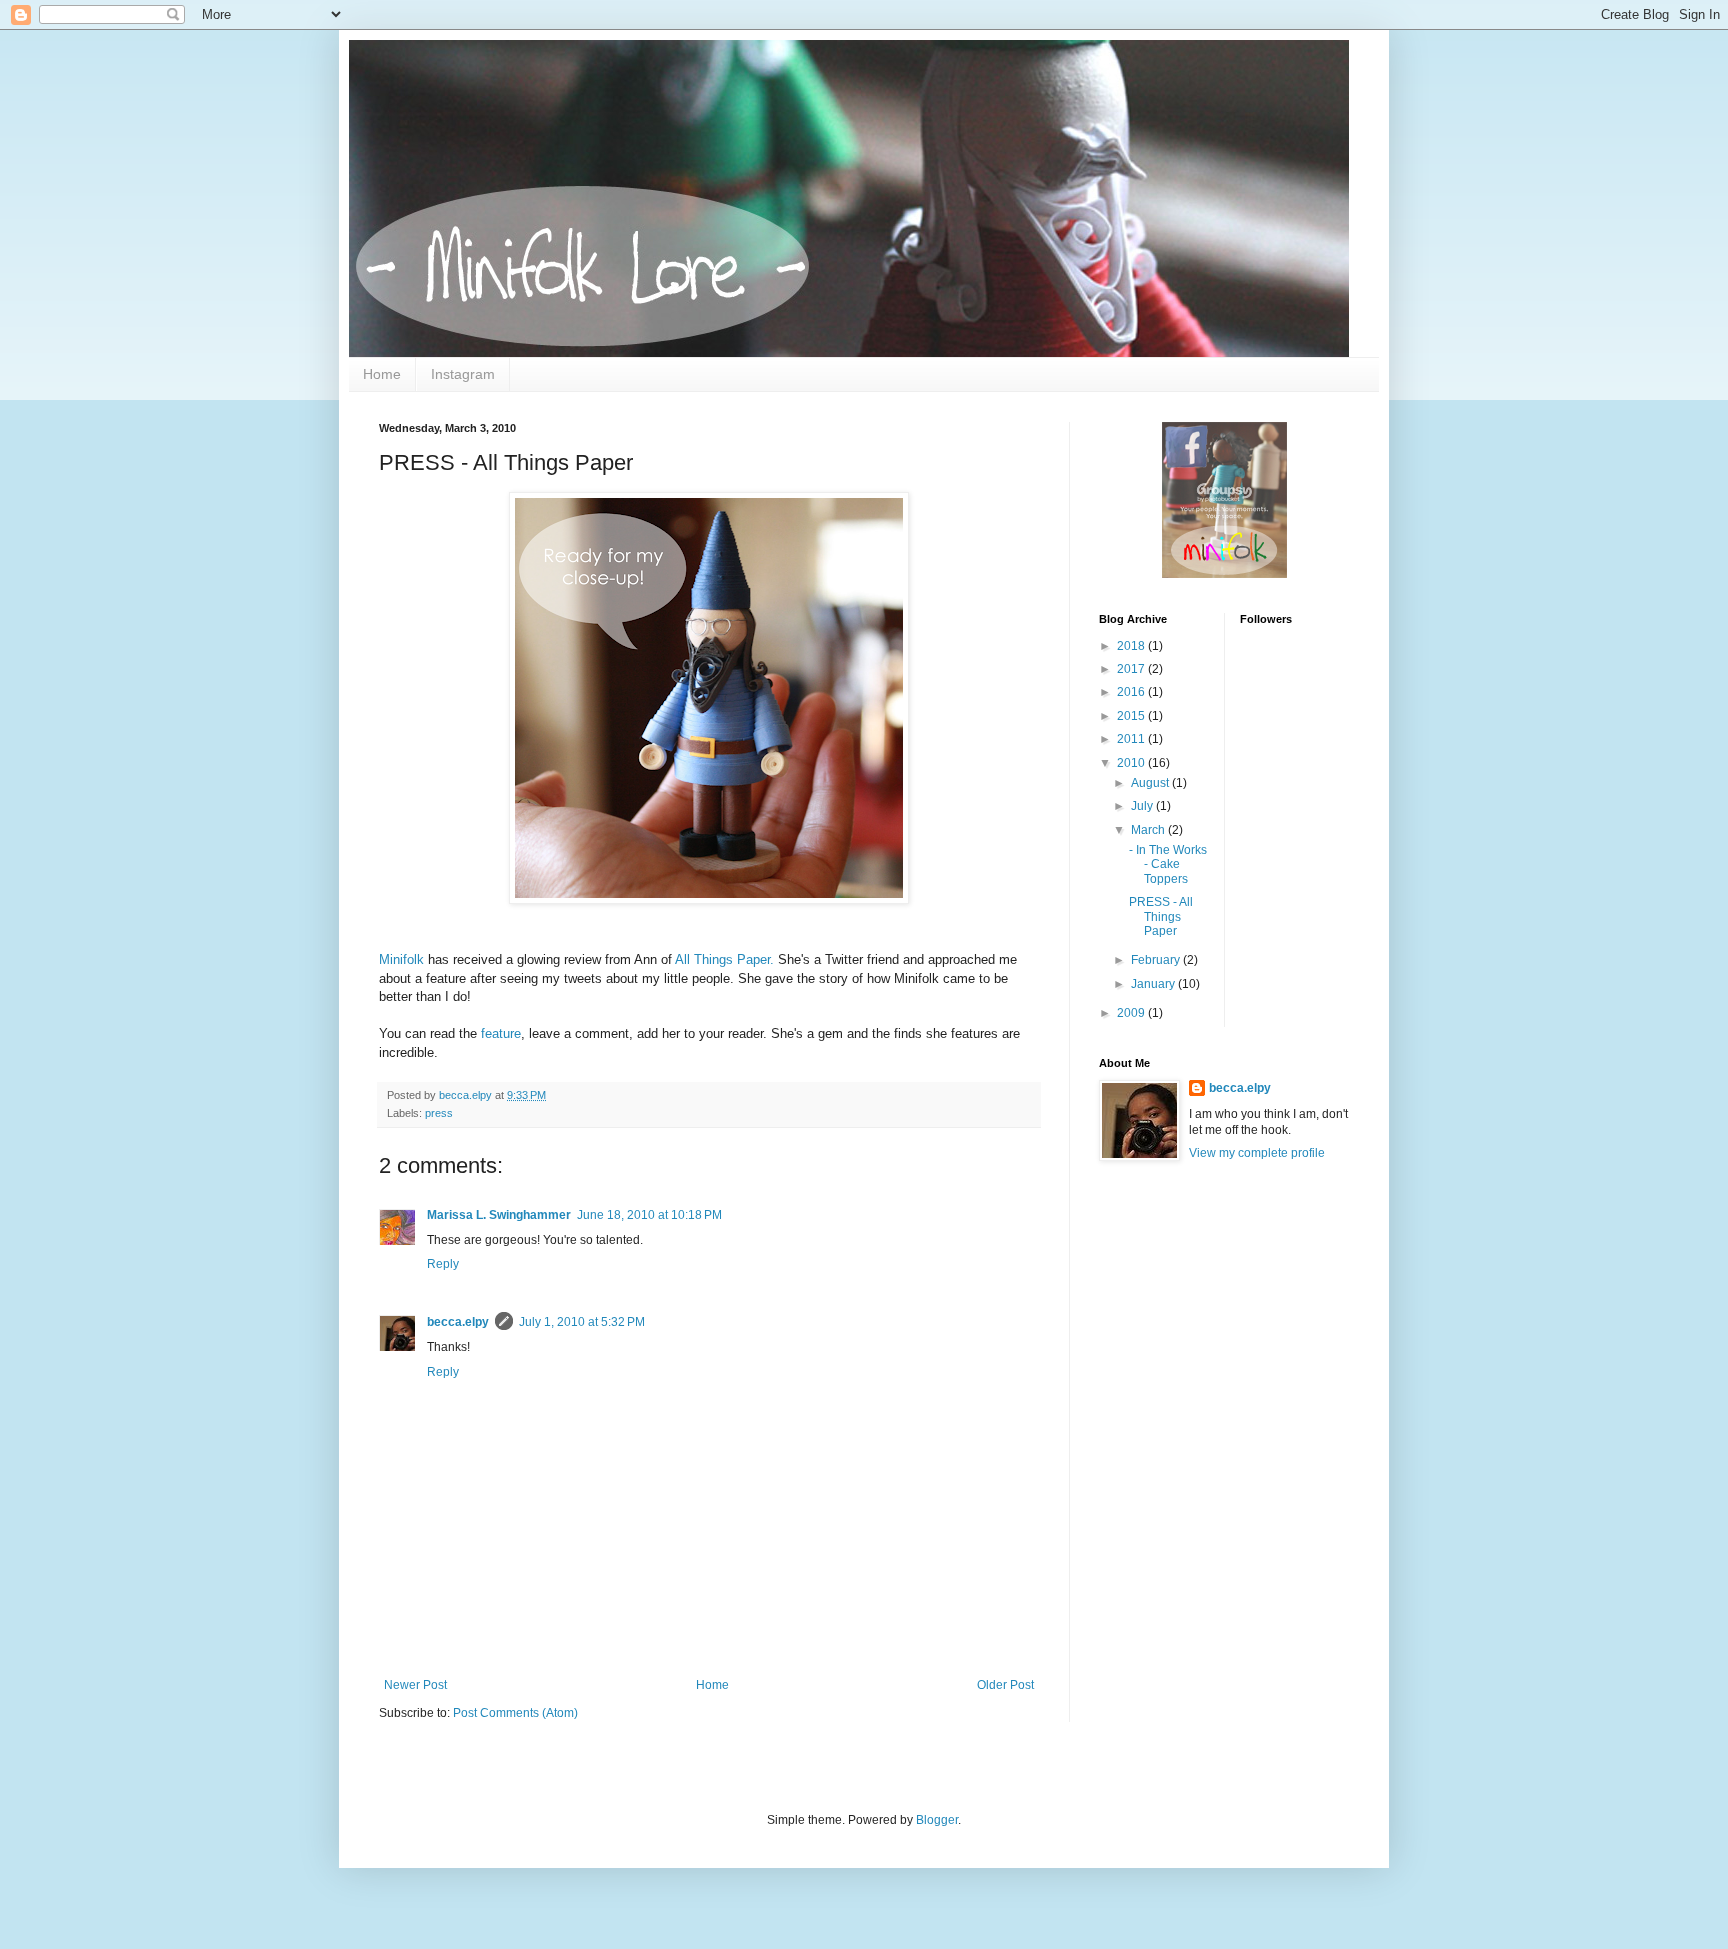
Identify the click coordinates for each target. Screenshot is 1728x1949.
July (1143, 806)
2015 (1132, 716)
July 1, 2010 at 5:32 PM (582, 1322)
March (1149, 830)
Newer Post (415, 1685)
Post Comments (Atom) (515, 1713)
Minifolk (401, 959)
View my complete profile (1257, 1153)
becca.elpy (458, 1322)
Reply (443, 1264)
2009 (1132, 1013)
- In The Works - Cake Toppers (1168, 864)
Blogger (937, 1820)
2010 (1132, 763)
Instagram (463, 374)
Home (382, 374)
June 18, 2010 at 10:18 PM (649, 1215)
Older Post (1005, 1685)
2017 (1132, 669)
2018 (1132, 646)
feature (501, 1033)
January (1154, 984)
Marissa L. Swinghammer (499, 1215)
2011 (1132, 739)
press (439, 1113)
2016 (1132, 692)
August (1151, 783)
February (1157, 960)
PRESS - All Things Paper (1161, 916)
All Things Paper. (724, 959)
